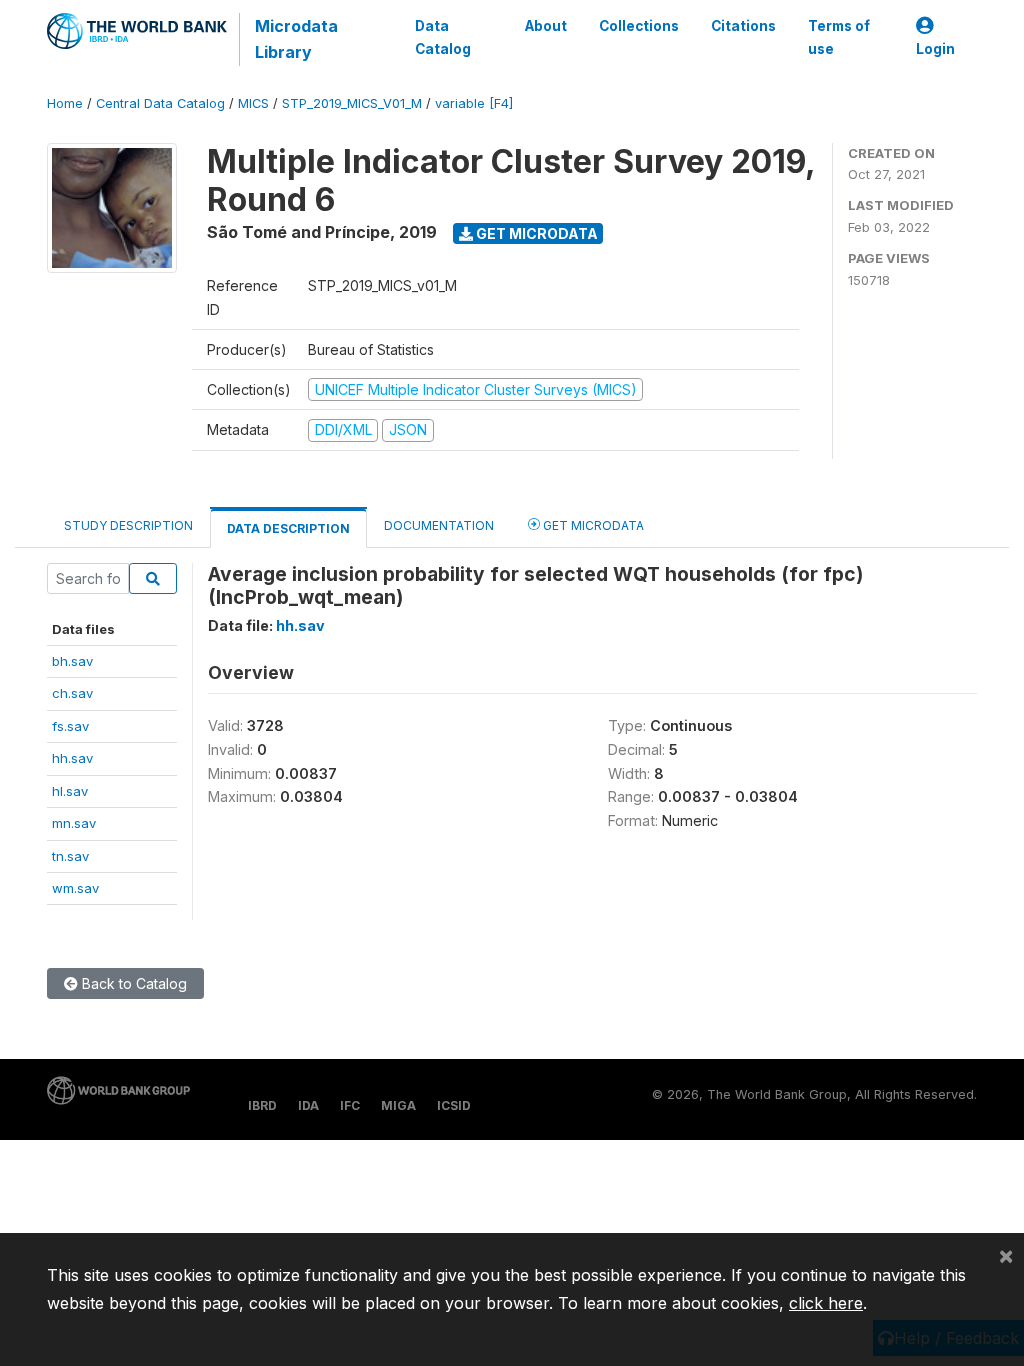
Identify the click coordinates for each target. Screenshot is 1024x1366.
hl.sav (70, 791)
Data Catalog (443, 37)
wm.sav (75, 888)
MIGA (398, 1105)
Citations (743, 26)
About (546, 26)
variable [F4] (474, 103)
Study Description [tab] (128, 525)
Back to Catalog (132, 983)
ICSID (454, 1105)
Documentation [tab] (439, 525)
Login (935, 49)
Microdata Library (296, 39)
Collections (639, 26)
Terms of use (839, 37)
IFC (350, 1105)
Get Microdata (535, 233)
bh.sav (72, 661)
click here (826, 1303)
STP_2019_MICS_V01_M (352, 103)
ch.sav (72, 693)
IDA (308, 1105)
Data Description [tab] (288, 528)
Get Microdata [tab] (592, 525)
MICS (253, 103)
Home (65, 103)
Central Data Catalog (160, 103)
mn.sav (74, 823)
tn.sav (70, 856)
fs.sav (70, 726)
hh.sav (72, 758)
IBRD (262, 1105)
